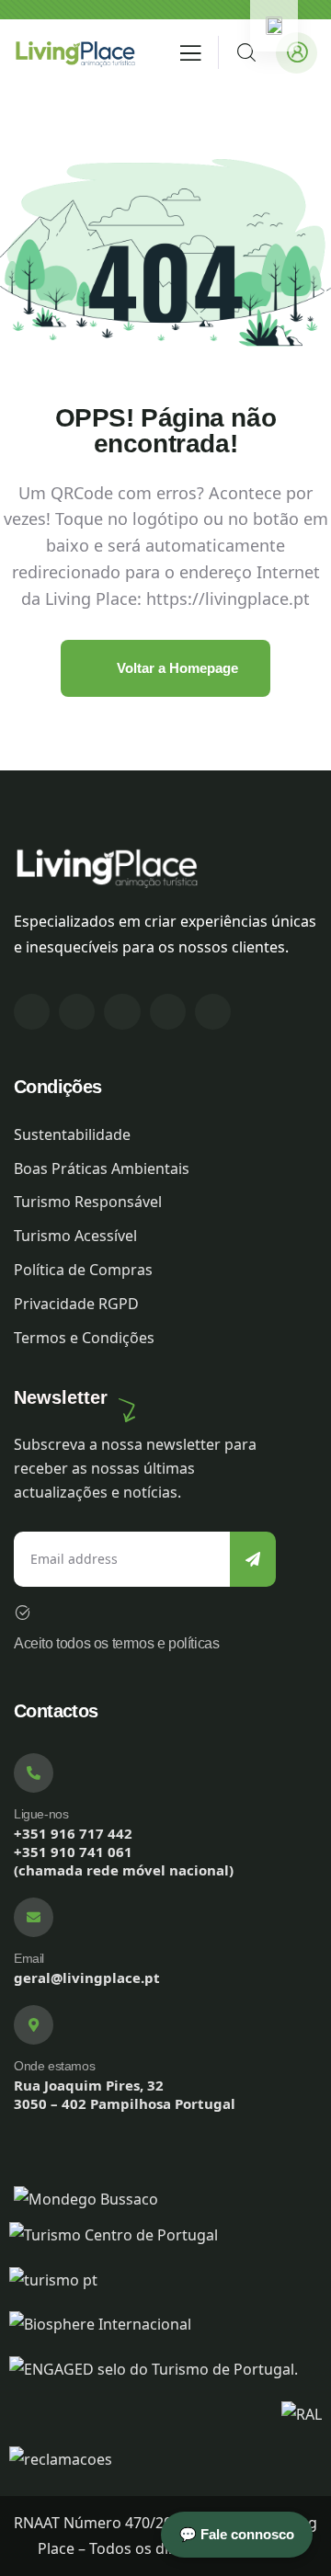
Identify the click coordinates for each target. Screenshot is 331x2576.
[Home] (74, 52)
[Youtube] (213, 1012)
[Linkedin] (122, 1012)
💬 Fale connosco (237, 2534)
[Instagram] (77, 1012)
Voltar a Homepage (176, 668)
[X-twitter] (168, 1012)
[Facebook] (32, 1012)
